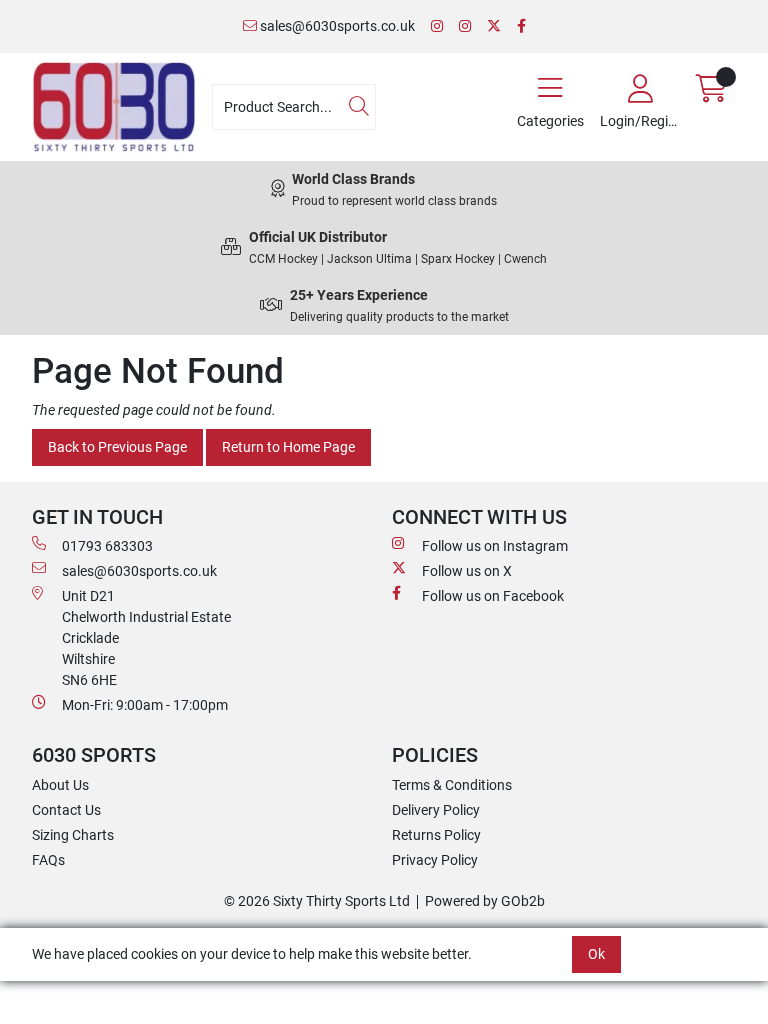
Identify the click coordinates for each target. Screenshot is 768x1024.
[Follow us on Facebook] (521, 26)
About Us (60, 785)
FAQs (48, 860)
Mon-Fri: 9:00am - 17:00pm (145, 705)
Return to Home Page (288, 447)
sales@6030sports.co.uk (336, 26)
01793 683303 (107, 546)
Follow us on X (467, 571)
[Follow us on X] (494, 26)
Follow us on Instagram (495, 546)
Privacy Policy (435, 860)
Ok (596, 954)
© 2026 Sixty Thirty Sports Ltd (317, 901)
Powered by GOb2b (485, 901)
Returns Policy (436, 835)
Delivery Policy (436, 810)
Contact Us (66, 810)
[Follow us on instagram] (465, 26)
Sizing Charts (73, 835)
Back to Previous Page (117, 447)
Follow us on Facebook (493, 596)
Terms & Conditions (452, 785)
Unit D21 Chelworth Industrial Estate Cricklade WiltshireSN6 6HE (146, 638)
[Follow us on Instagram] (437, 26)
